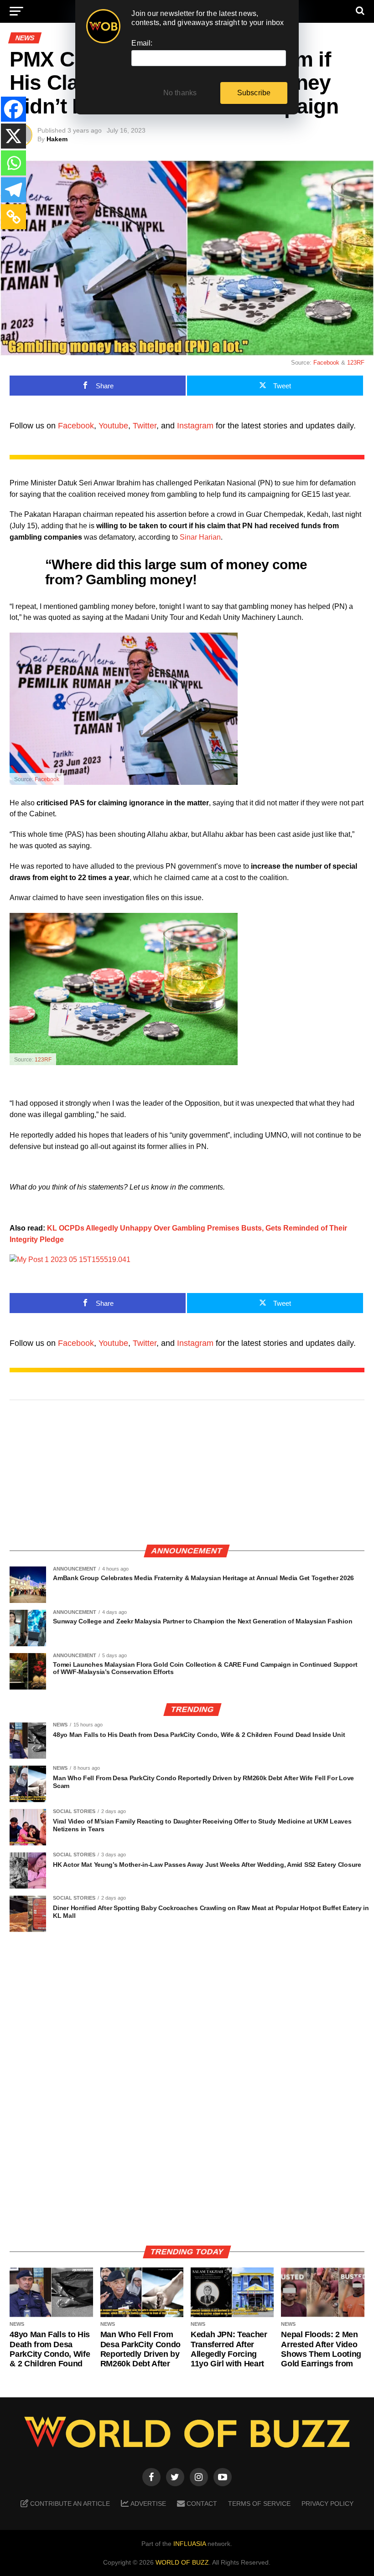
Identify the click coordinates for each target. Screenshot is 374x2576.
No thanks (180, 93)
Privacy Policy (327, 2504)
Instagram (195, 426)
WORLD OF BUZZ (182, 2562)
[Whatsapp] (13, 163)
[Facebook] (13, 109)
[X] (13, 136)
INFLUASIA (190, 2544)
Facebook (326, 363)
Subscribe (254, 93)
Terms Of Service (259, 2504)
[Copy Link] (13, 217)
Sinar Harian (200, 537)
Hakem (57, 139)
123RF (356, 363)
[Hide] (4, 238)
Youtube (113, 426)
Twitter (145, 426)
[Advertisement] (187, 1473)
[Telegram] (13, 190)
